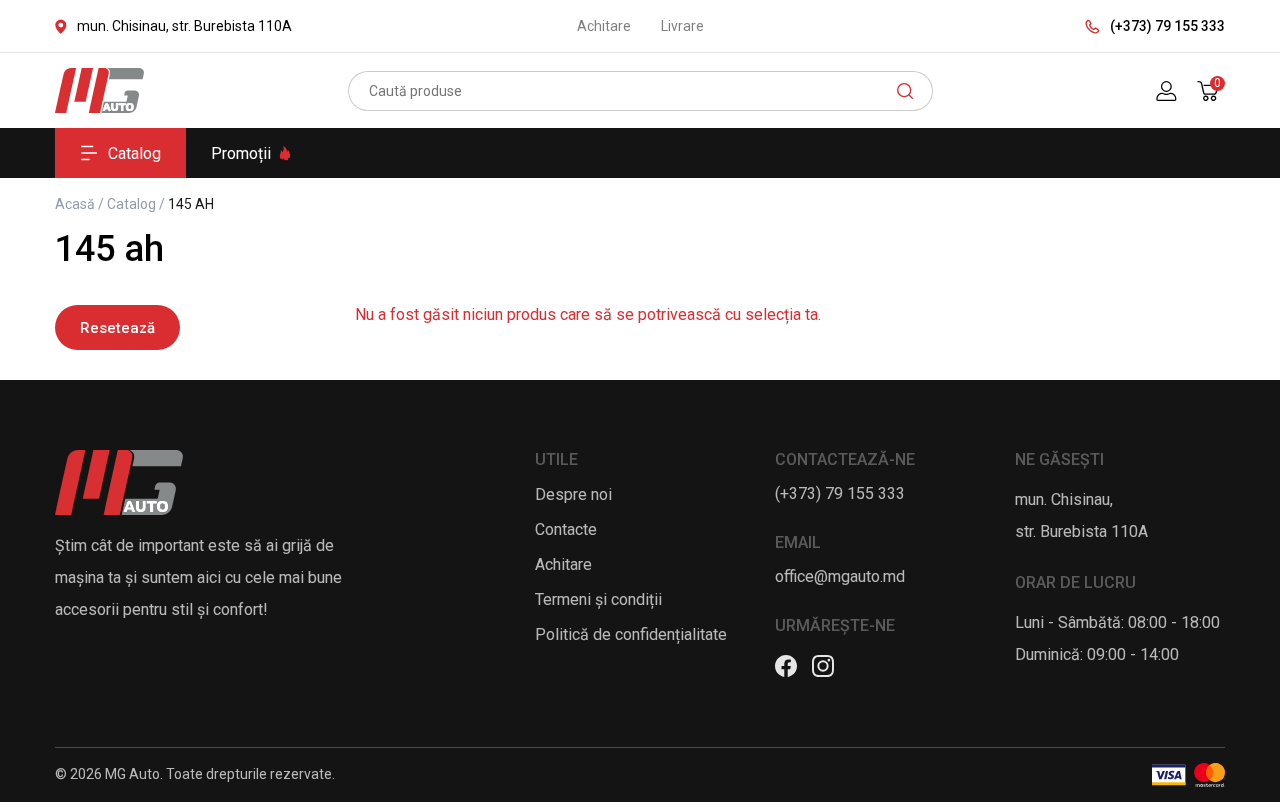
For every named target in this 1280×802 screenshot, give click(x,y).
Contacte (566, 529)
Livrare (682, 26)
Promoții (241, 153)
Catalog (134, 153)
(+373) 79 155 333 (1167, 26)
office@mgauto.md (840, 576)
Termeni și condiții (598, 599)
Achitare (604, 26)
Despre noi (573, 494)
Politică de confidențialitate (631, 634)
